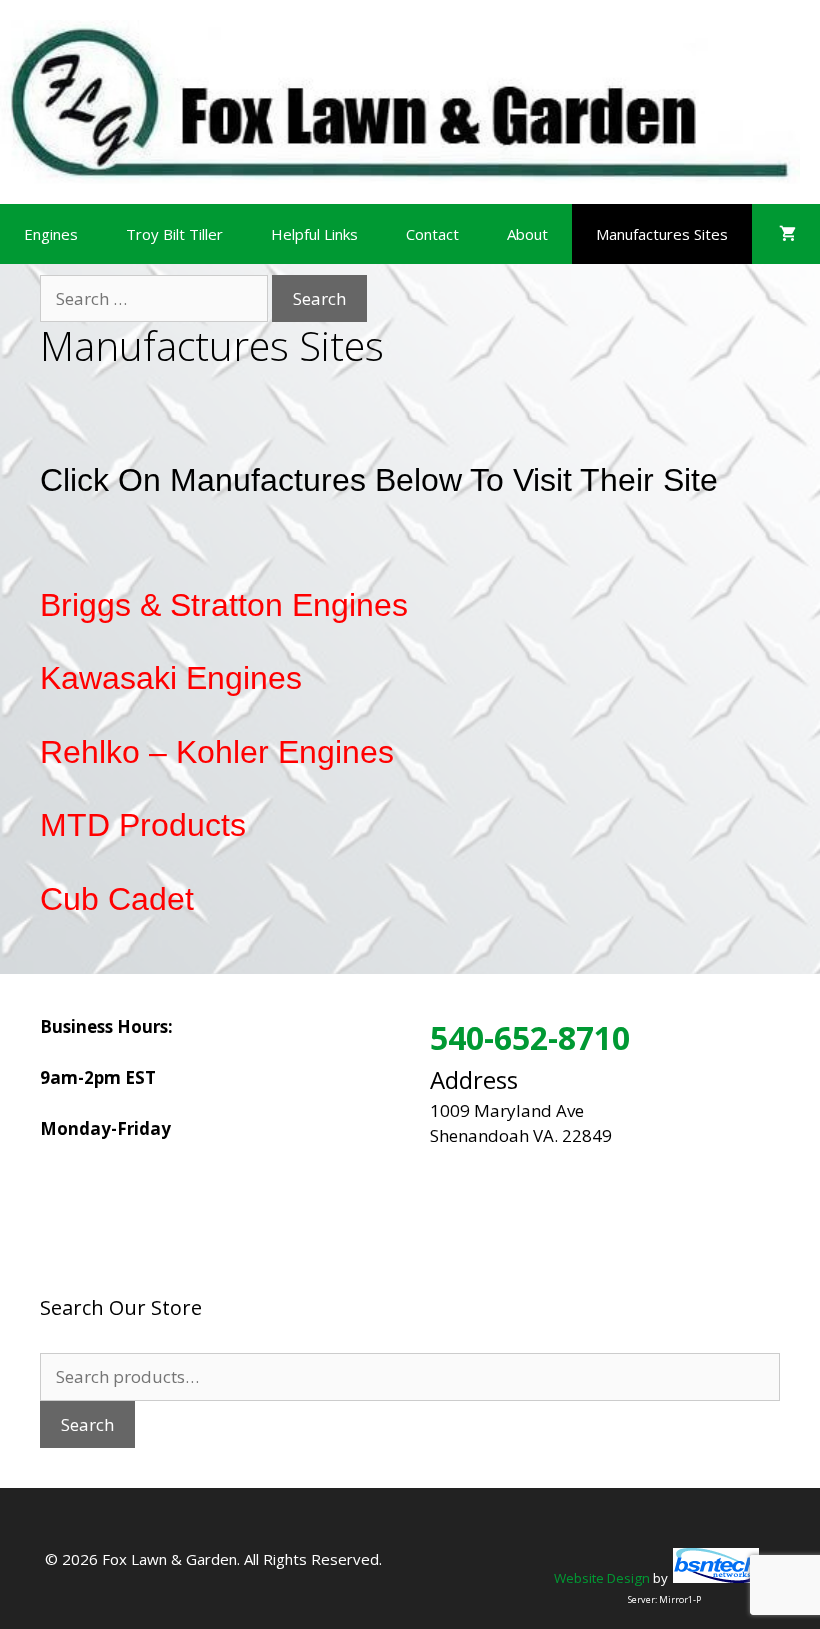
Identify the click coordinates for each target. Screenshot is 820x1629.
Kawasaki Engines (171, 678)
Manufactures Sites (662, 234)
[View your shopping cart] (787, 234)
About (527, 234)
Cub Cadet (117, 899)
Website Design (602, 1578)
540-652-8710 (530, 1037)
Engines (51, 234)
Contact (432, 234)
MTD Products (143, 825)
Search (87, 1424)
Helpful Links (314, 234)
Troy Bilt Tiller (174, 234)
